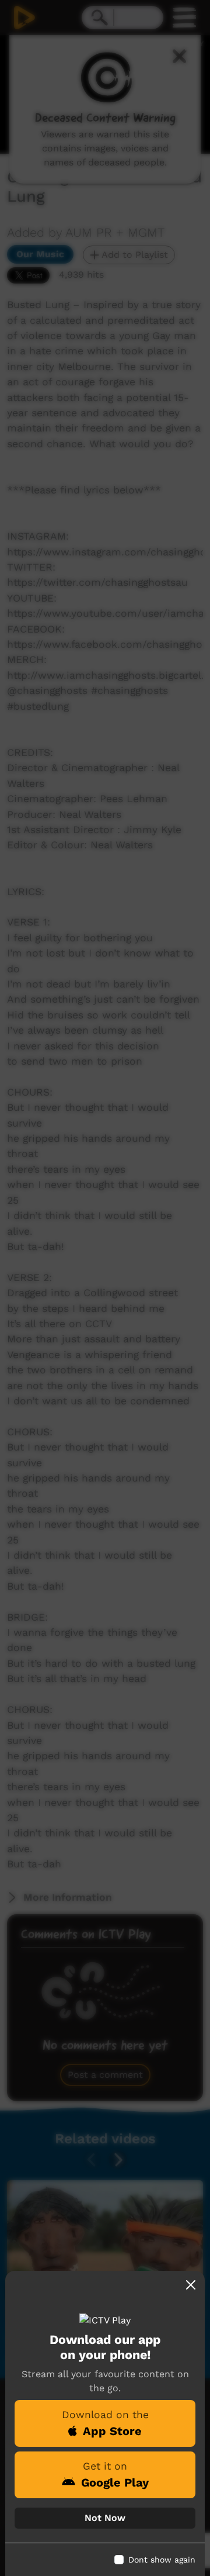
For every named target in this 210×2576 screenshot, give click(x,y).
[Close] (191, 2285)
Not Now (105, 2518)
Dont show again (162, 2560)
